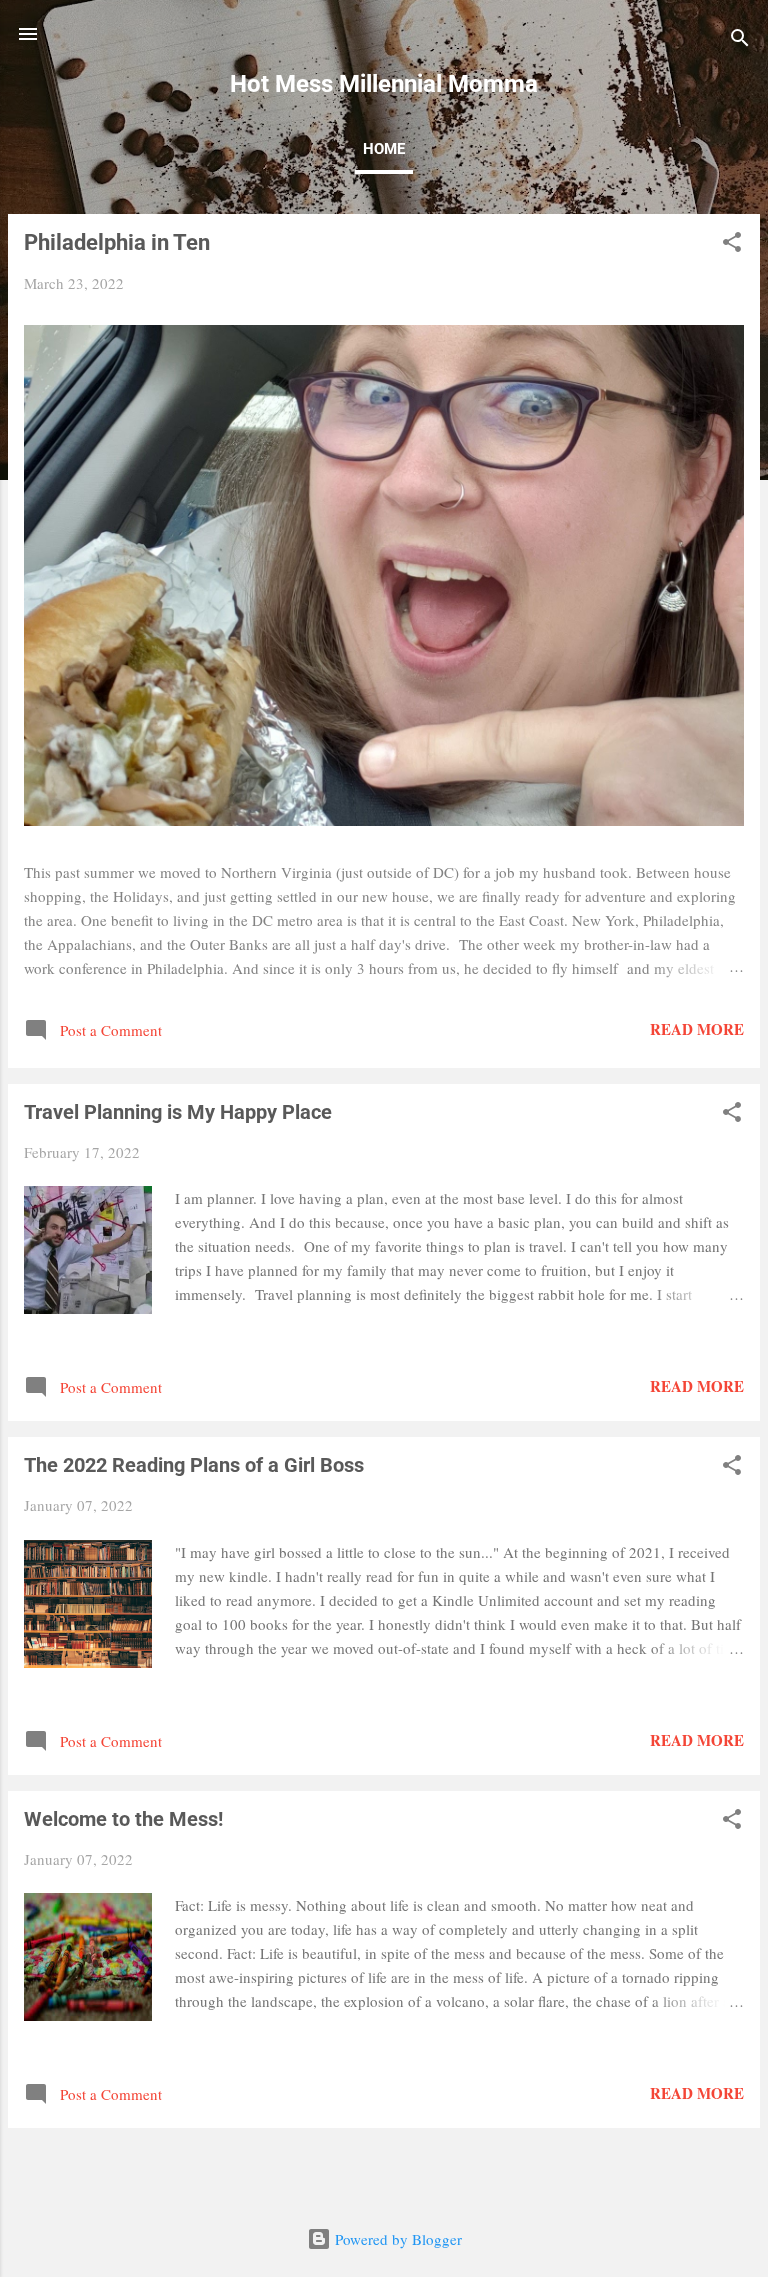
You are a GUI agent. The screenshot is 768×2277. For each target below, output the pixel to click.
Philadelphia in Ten (117, 242)
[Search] (740, 40)
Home (384, 149)
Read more (697, 1029)
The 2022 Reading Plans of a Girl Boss (194, 1465)
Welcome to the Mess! (123, 1819)
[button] (732, 245)
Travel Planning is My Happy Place (178, 1112)
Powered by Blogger (396, 2239)
